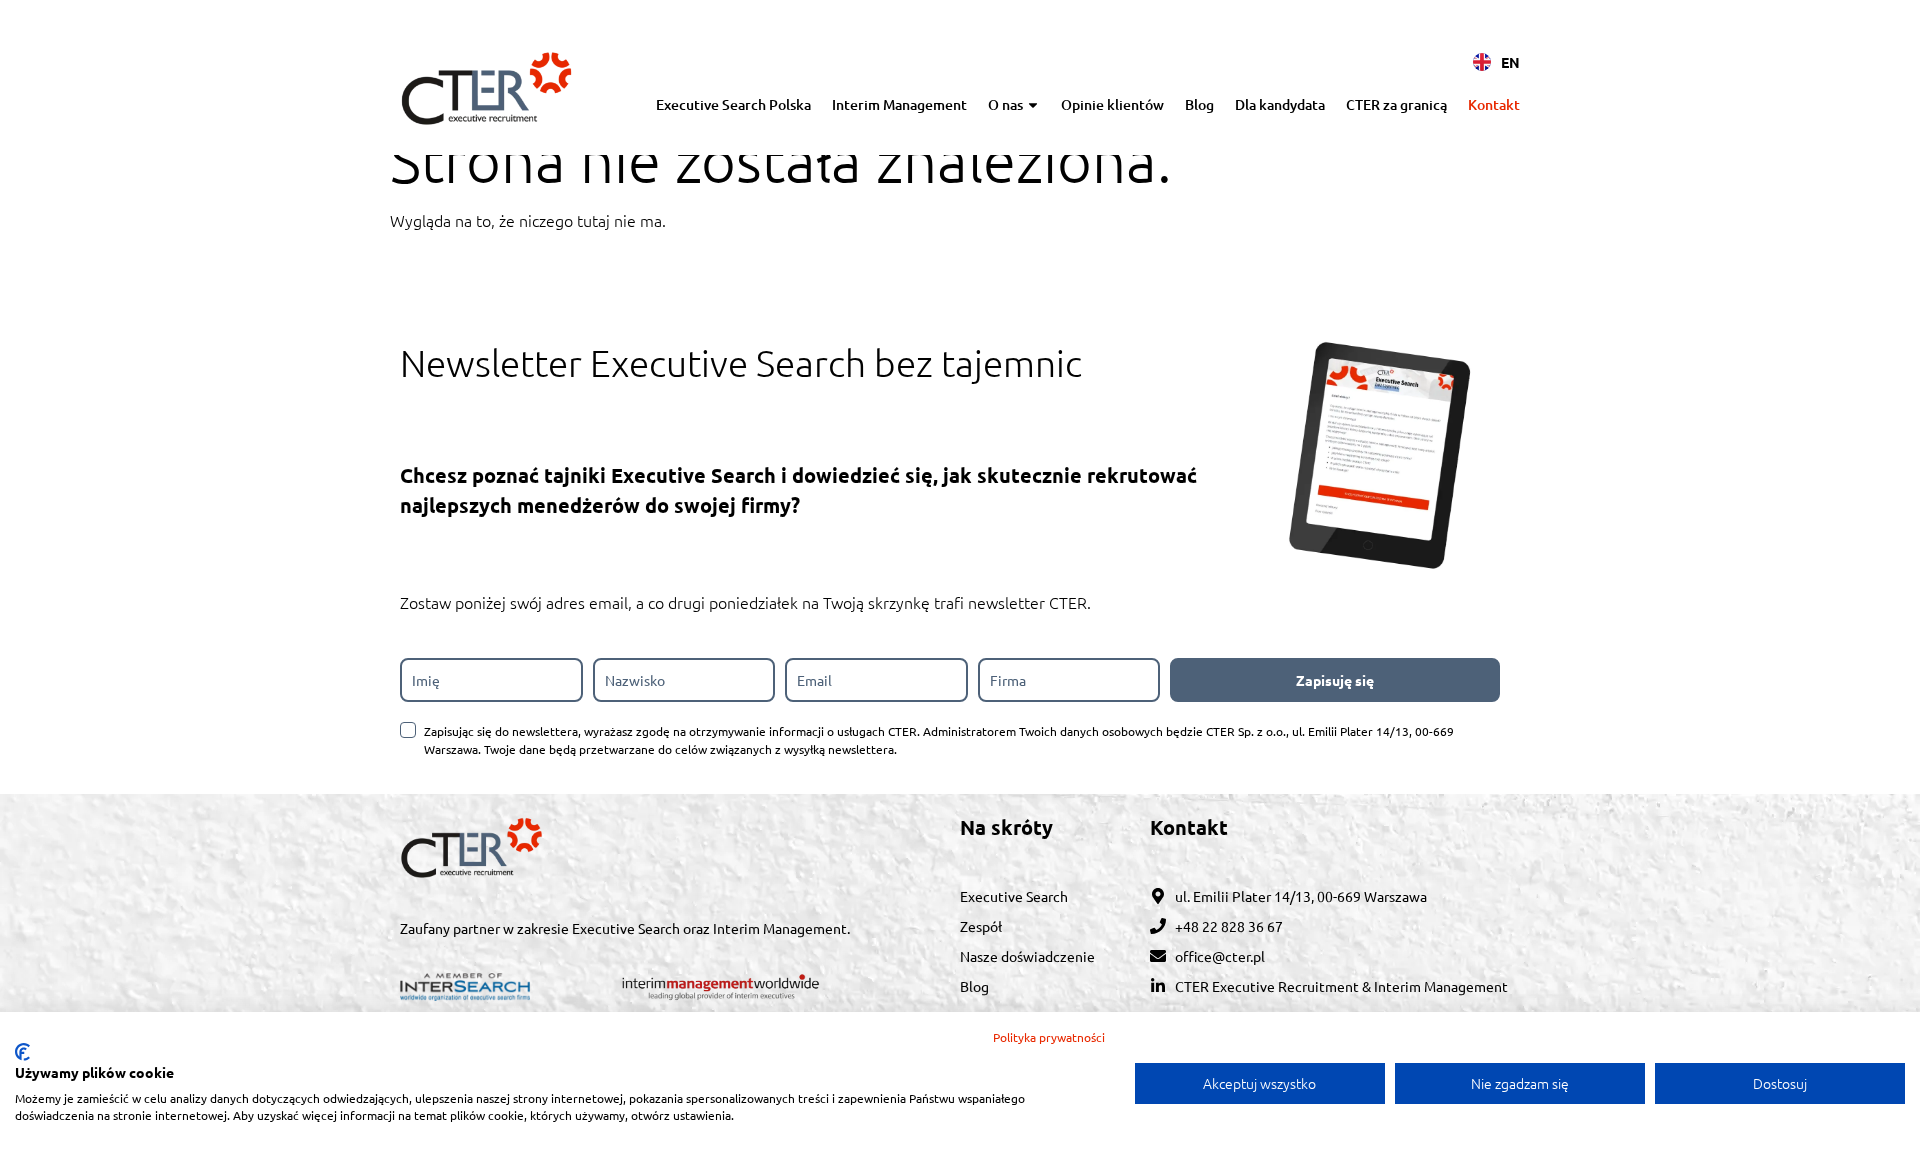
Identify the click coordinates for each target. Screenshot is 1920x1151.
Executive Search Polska (733, 104)
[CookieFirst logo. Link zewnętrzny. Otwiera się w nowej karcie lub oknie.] (22, 1052)
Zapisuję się (1335, 680)
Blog (1199, 104)
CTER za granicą (1396, 104)
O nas (1005, 104)
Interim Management (899, 104)
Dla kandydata (1280, 104)
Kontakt (1494, 104)
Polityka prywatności (1049, 1037)
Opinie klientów (1112, 104)
